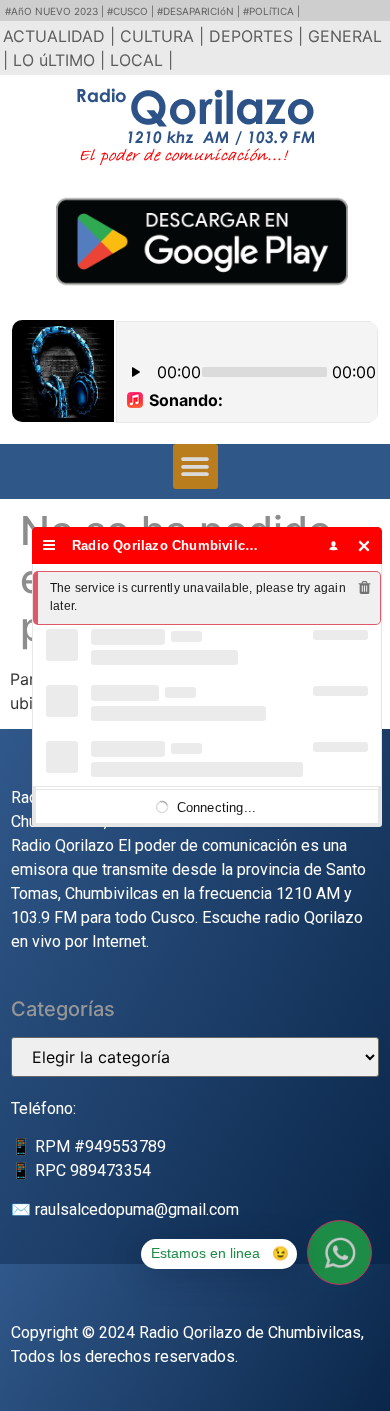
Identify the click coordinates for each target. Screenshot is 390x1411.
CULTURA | (164, 36)
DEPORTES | (258, 36)
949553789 (125, 1146)
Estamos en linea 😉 (220, 1253)
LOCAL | (141, 60)
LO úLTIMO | (61, 60)
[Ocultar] (364, 545)
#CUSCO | (132, 11)
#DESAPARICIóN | (200, 11)
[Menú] (49, 545)
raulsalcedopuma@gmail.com (137, 1209)
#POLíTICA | (271, 11)
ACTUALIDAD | (61, 36)
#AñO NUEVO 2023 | (56, 11)
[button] (195, 466)
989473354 (110, 1170)
